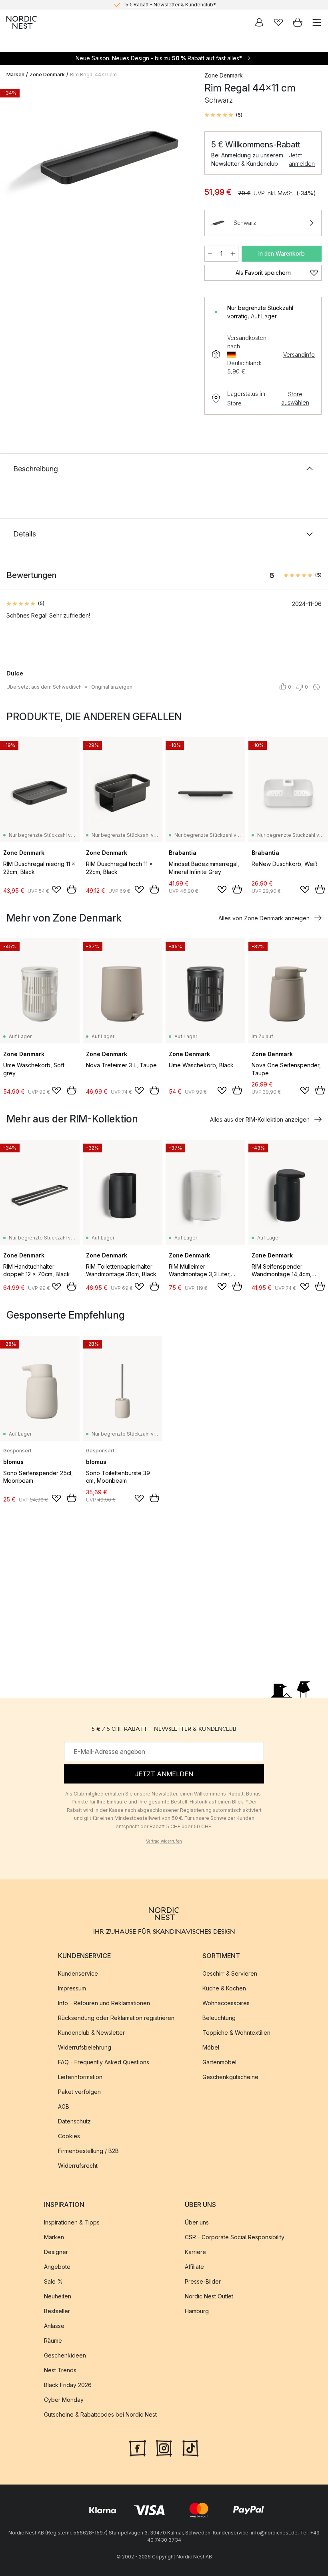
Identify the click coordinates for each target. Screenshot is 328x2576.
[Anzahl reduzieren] (210, 254)
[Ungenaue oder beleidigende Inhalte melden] (316, 687)
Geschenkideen (65, 2355)
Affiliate (194, 2267)
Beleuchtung (219, 2018)
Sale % (53, 2281)
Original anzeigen (112, 687)
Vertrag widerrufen (164, 1841)
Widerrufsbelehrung (85, 2047)
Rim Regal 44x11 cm (93, 74)
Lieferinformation (80, 2077)
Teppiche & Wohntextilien (236, 2033)
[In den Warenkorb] (72, 889)
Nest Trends (60, 2370)
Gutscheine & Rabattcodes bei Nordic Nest (100, 2414)
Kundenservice (78, 1973)
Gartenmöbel (219, 2062)
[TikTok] (190, 2447)
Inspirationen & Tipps (72, 2222)
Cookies (69, 2136)
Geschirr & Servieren (230, 1973)
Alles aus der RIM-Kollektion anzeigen (260, 1119)
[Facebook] (138, 2447)
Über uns (197, 2222)
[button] (223, 115)
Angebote (57, 2267)
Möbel (211, 2047)
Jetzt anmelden (302, 159)
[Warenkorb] (298, 22)
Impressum (72, 1988)
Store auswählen (295, 398)
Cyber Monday (64, 2400)
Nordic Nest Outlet (209, 2296)
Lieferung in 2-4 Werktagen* (170, 5)
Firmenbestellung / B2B (88, 2151)
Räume (53, 2341)
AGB (64, 2106)
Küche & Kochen (224, 1988)
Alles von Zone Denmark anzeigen (264, 918)
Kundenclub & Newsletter (91, 2033)
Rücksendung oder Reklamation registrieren (116, 2018)
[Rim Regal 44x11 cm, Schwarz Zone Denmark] (97, 158)
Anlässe (54, 2326)
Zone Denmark (47, 74)
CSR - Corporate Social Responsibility (235, 2237)
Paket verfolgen (79, 2092)
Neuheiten (58, 2296)
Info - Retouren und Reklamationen (104, 2003)
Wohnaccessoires (226, 2003)
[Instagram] (164, 2447)
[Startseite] (22, 22)
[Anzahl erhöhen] (233, 254)
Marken (15, 74)
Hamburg (197, 2311)
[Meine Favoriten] (278, 22)
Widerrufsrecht (78, 2166)
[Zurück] (14, 159)
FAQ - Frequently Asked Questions (104, 2062)
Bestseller (57, 2311)
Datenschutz (74, 2121)
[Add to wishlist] (56, 890)
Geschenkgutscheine (230, 2077)
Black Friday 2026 (68, 2385)
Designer (56, 2252)
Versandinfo (299, 355)
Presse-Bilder (203, 2281)
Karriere (195, 2252)
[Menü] (317, 22)
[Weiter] (180, 159)
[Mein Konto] (259, 22)
